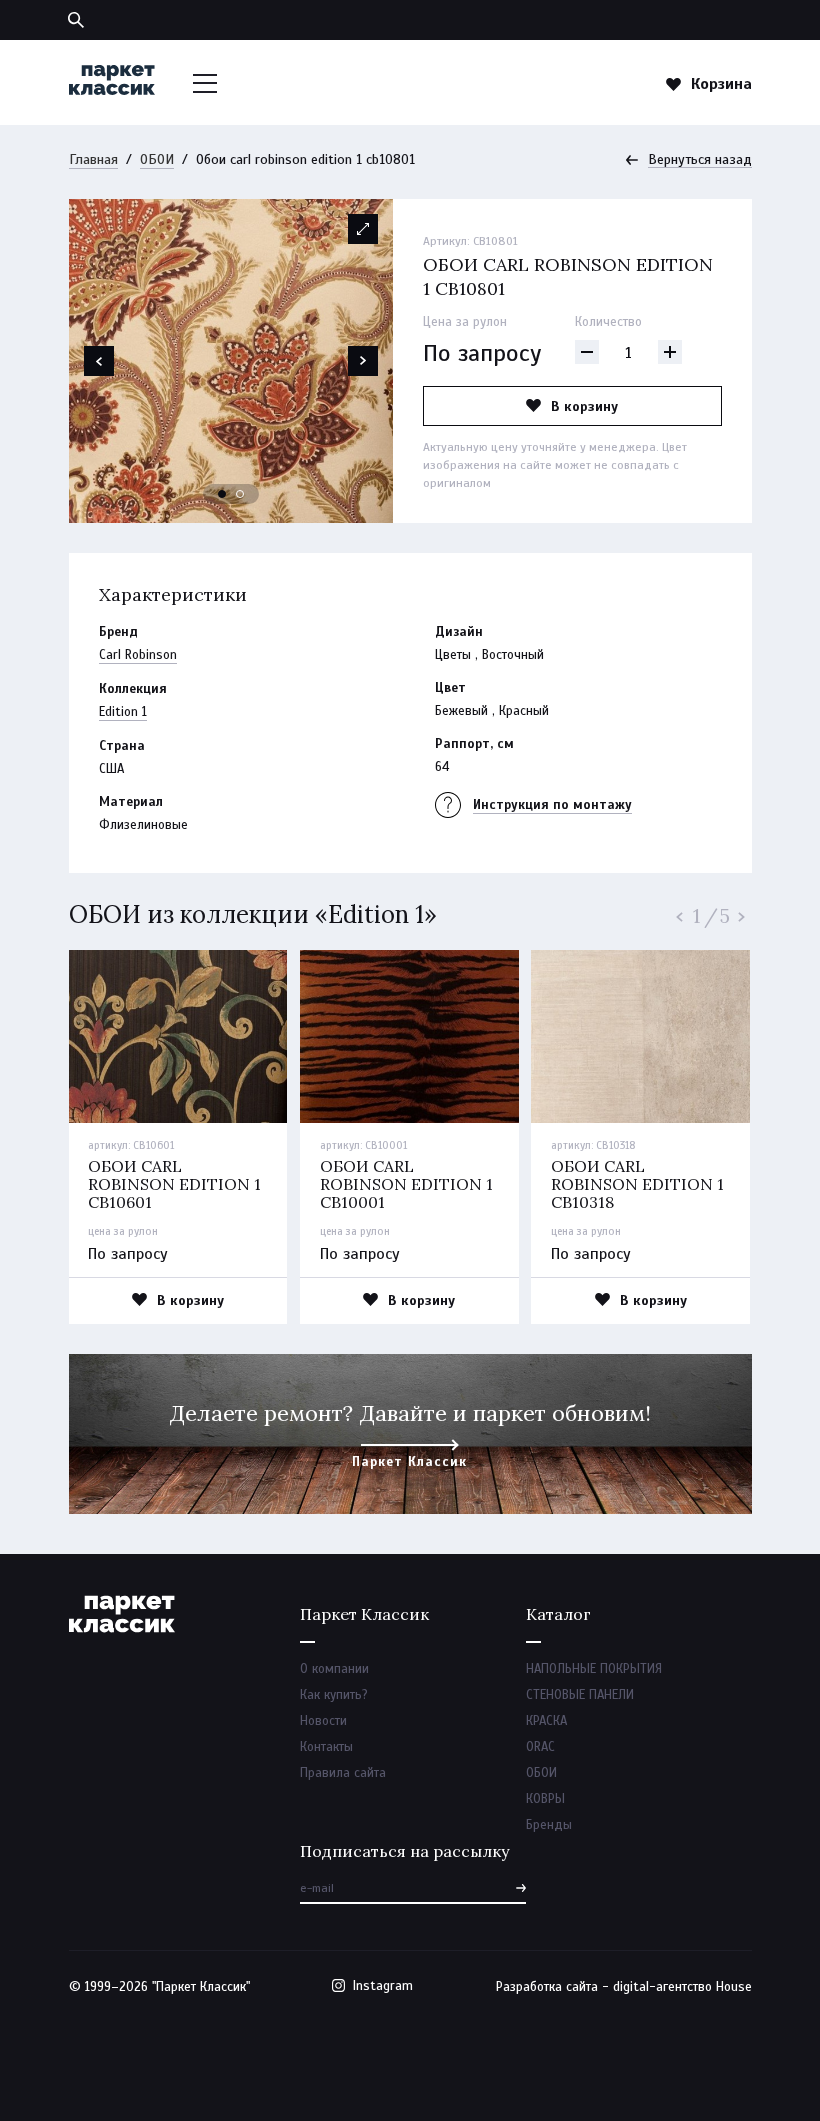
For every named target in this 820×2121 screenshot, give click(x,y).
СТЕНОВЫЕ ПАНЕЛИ (580, 1695)
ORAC (540, 1747)
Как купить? (334, 1695)
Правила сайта (343, 1773)
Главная (93, 160)
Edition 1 (123, 712)
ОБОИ (157, 160)
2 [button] (241, 495)
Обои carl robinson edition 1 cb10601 (174, 1184)
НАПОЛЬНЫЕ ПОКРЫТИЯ (594, 1669)
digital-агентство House (682, 1987)
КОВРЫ (545, 1799)
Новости (323, 1721)
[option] (231, 361)
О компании (334, 1669)
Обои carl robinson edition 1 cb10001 (406, 1184)
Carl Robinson (138, 655)
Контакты (326, 1747)
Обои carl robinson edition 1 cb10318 (637, 1184)
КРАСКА (546, 1721)
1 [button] (223, 495)
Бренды (549, 1825)
